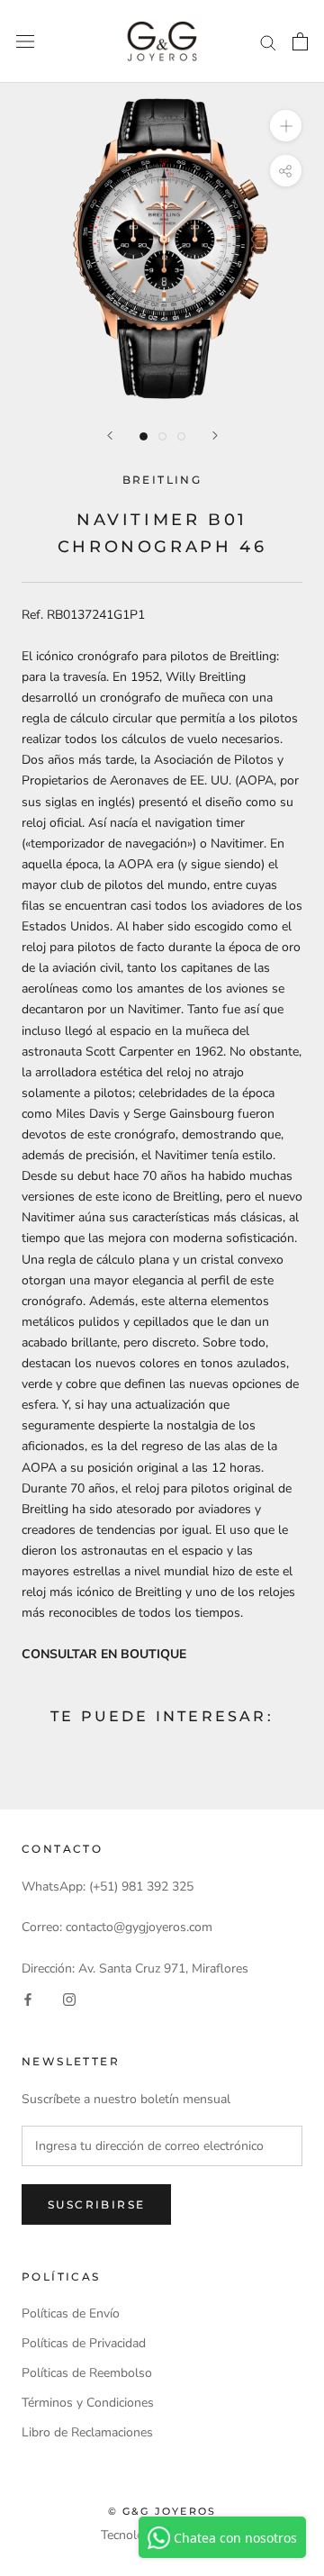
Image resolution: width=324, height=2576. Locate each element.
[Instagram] (69, 1999)
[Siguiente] (215, 435)
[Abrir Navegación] (25, 42)
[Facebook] (28, 1999)
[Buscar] (268, 42)
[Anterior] (110, 435)
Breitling (162, 480)
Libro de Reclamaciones (87, 2432)
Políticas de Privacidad (84, 2343)
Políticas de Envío (71, 2313)
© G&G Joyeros (162, 2511)
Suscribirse (96, 2204)
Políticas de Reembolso (87, 2373)
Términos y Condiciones (88, 2403)
